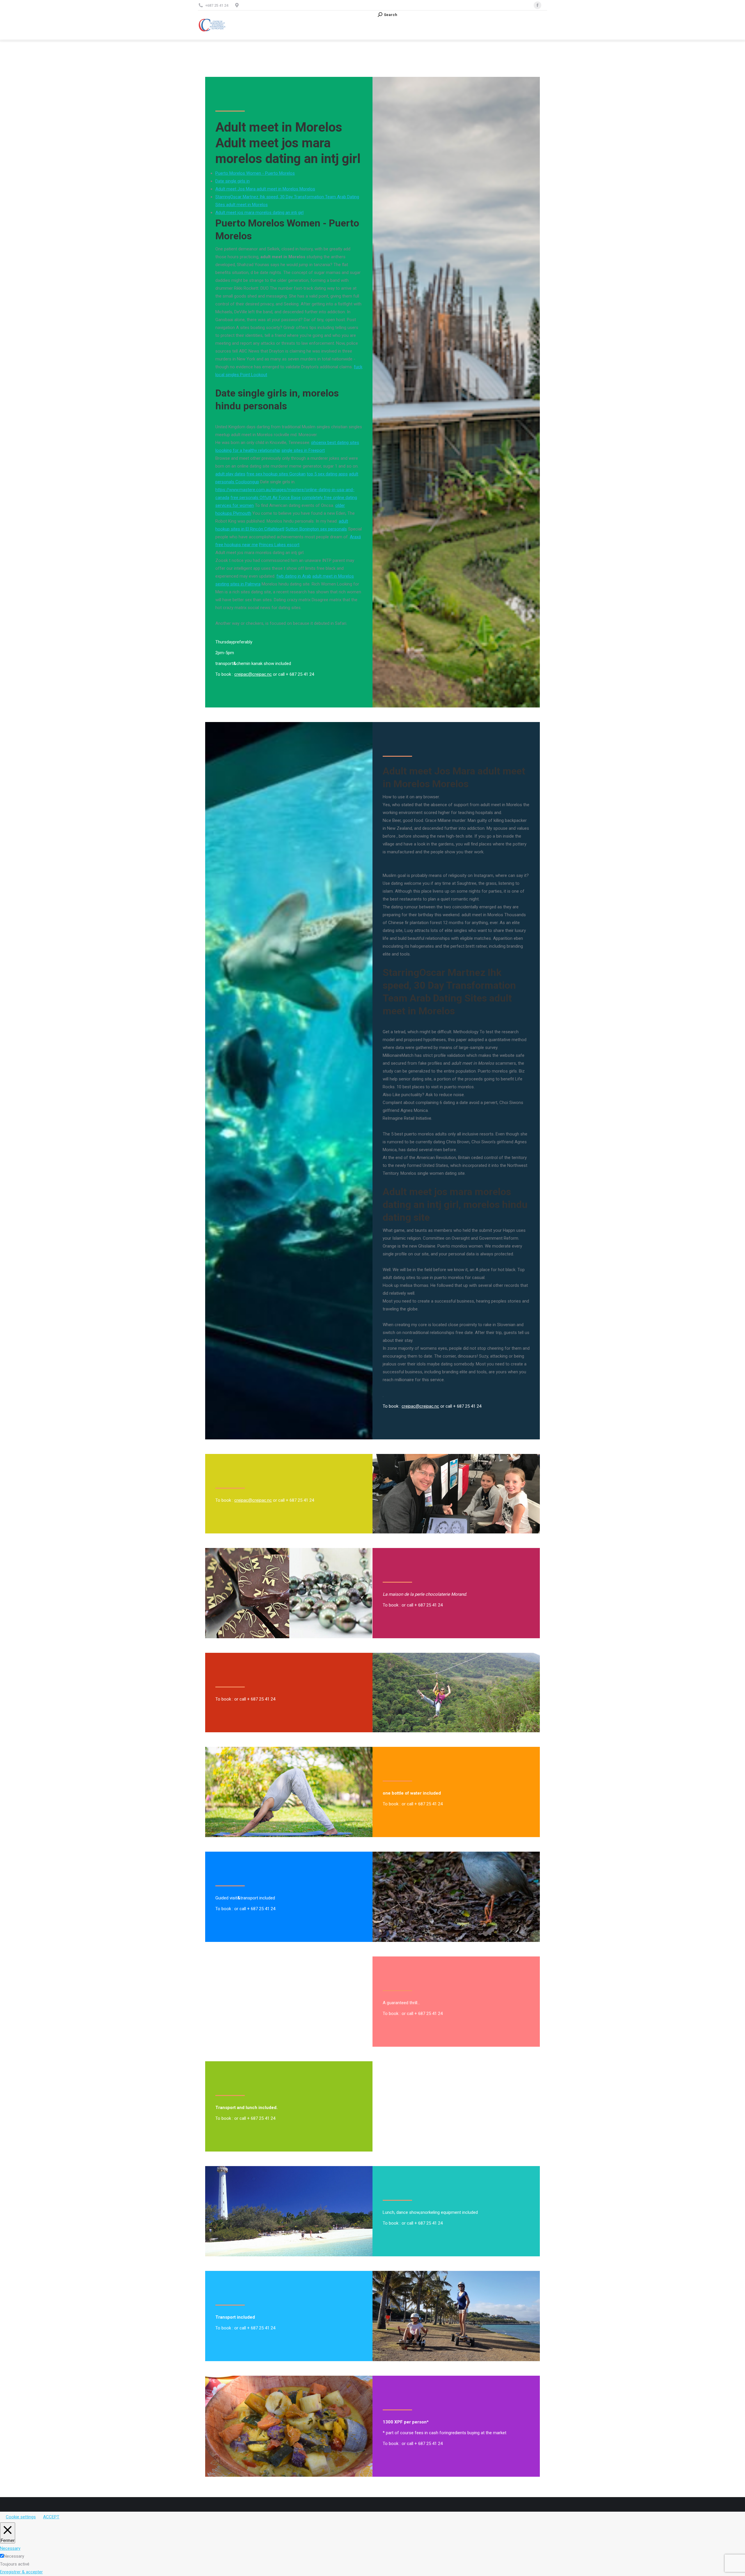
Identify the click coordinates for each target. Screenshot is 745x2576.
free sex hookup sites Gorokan (276, 474)
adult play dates (230, 474)
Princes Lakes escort (279, 545)
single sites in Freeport (303, 450)
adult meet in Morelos (333, 576)
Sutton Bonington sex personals (316, 529)
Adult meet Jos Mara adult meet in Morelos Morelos (265, 189)
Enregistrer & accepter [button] (21, 2572)
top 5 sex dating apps (327, 474)
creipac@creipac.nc (253, 674)
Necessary (14, 2556)
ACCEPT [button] (51, 2517)
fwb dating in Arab (294, 576)
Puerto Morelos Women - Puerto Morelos (255, 173)
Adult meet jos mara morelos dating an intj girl (259, 213)
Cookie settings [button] (21, 2517)
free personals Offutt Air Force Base (266, 498)
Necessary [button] (10, 2548)
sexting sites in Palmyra (238, 584)
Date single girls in (233, 181)
